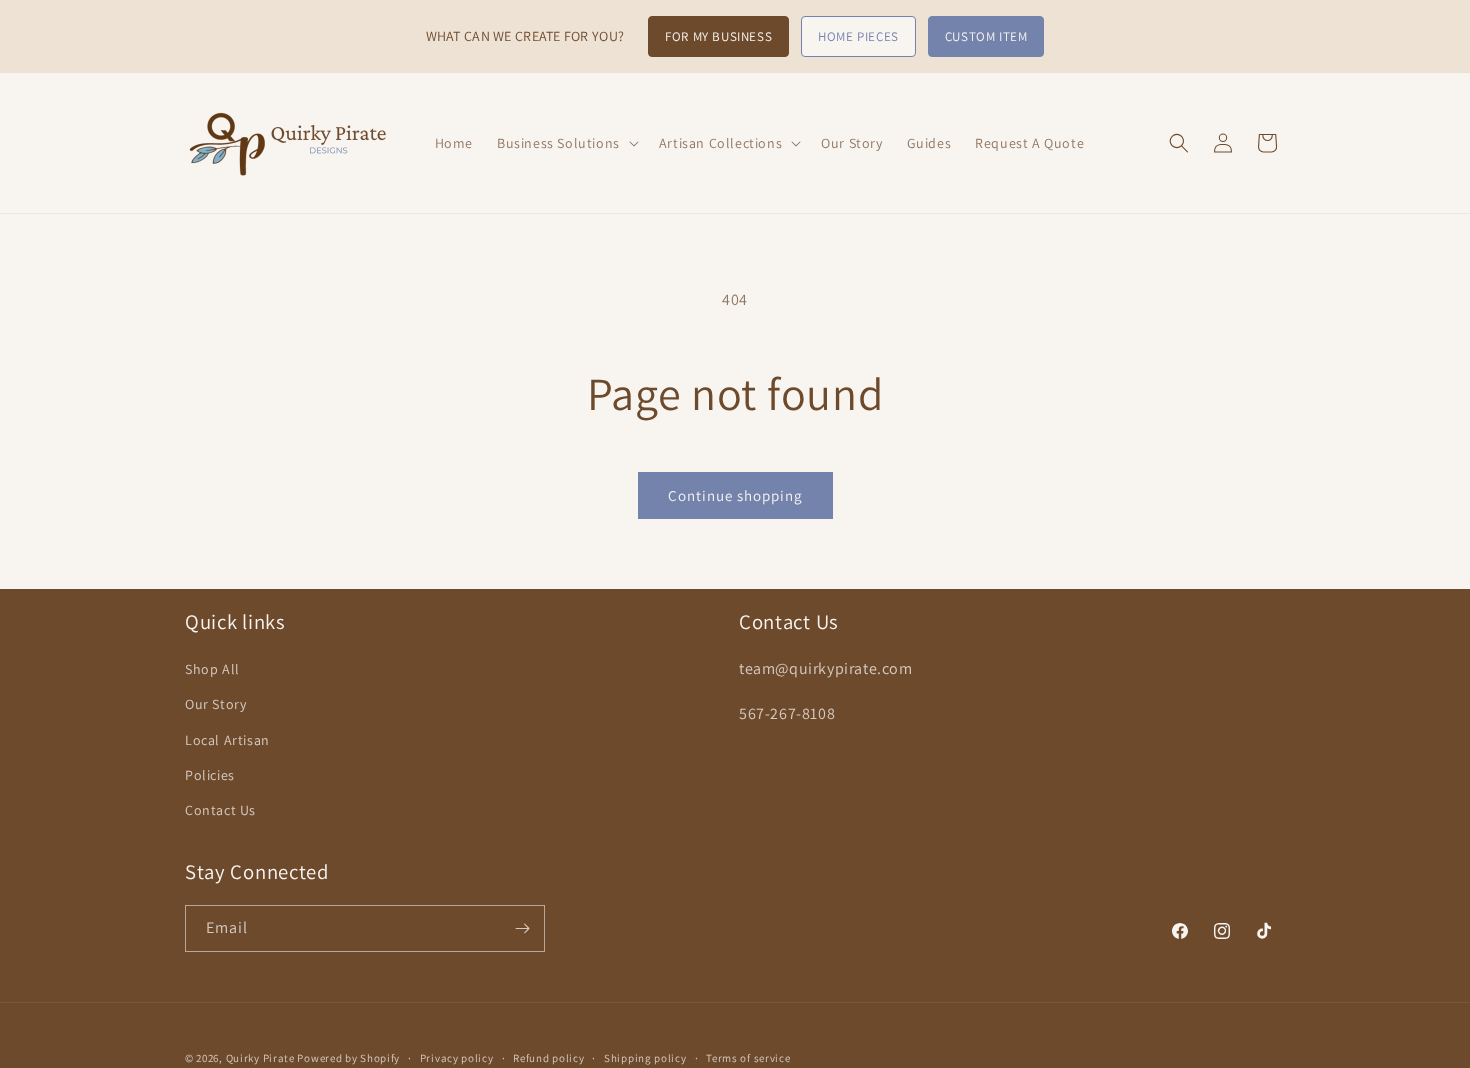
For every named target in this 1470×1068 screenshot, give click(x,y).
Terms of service (748, 1057)
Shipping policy (645, 1057)
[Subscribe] (522, 928)
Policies (210, 775)
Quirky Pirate (262, 1058)
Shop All (212, 670)
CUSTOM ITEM (986, 36)
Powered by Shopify (348, 1058)
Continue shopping (735, 495)
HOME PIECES (858, 36)
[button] (566, 143)
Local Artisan (227, 740)
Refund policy (548, 1057)
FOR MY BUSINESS (718, 36)
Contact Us (220, 810)
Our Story (215, 705)
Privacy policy (457, 1057)
